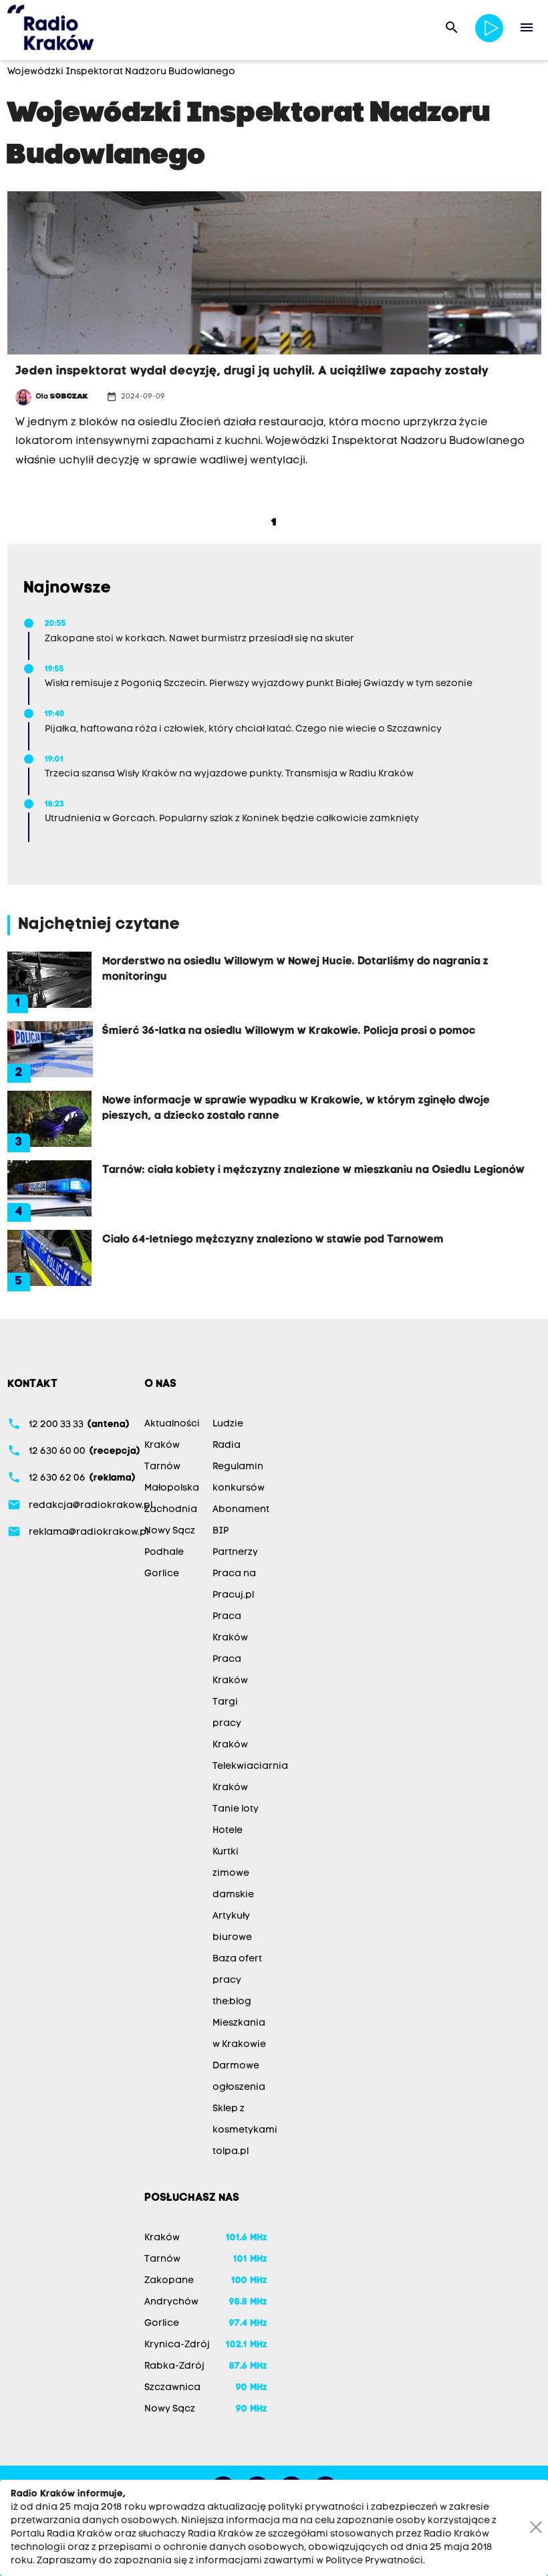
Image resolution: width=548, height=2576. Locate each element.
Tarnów (162, 1467)
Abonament (241, 1510)
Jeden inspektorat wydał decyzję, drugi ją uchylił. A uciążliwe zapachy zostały (252, 371)
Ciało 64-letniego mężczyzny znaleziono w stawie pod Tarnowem (273, 1240)
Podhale (164, 1552)
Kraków (162, 1445)
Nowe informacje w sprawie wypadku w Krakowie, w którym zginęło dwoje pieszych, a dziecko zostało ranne (296, 1108)
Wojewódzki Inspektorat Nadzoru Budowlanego (121, 72)
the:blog (232, 2002)
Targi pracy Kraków (230, 1724)
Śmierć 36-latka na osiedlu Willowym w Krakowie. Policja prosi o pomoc (289, 1031)
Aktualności (172, 1424)
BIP (221, 1531)
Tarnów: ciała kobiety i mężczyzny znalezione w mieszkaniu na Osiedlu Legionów (313, 1170)
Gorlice (162, 1574)
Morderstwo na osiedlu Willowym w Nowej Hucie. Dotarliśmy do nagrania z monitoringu (295, 969)
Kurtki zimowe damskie (233, 1873)
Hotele (228, 1831)
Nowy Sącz (170, 1531)
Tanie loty (236, 1809)
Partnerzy (235, 1552)
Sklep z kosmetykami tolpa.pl (245, 2130)
